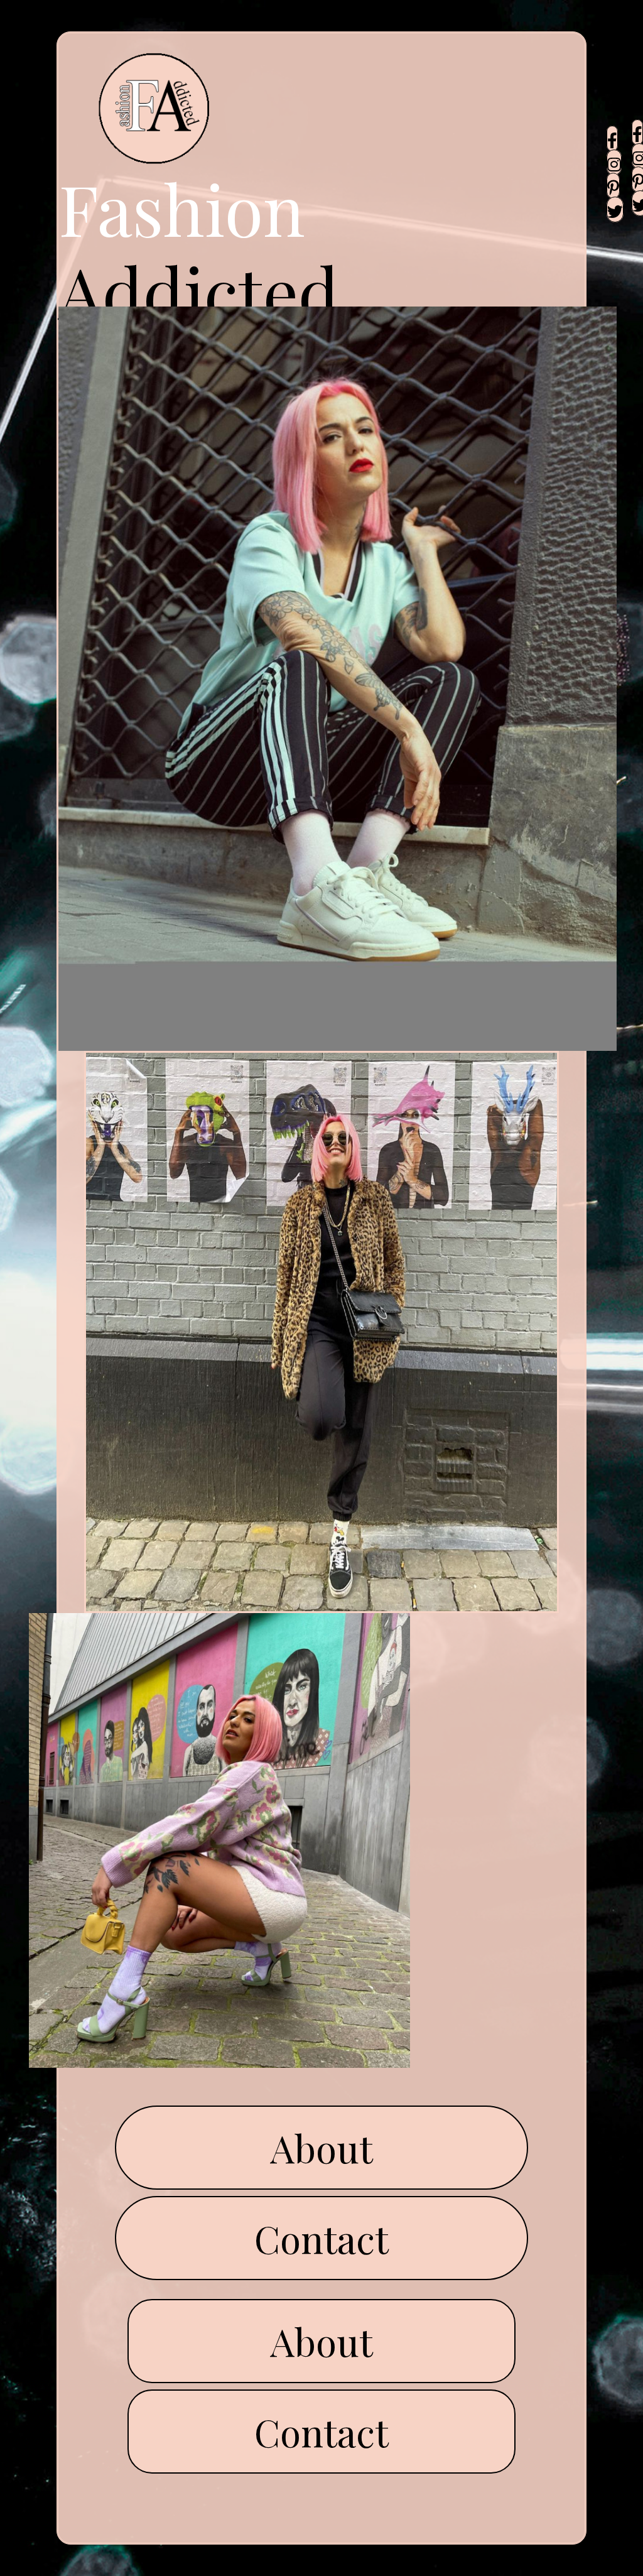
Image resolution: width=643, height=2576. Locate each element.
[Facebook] (612, 139)
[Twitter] (615, 209)
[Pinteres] (613, 186)
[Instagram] (614, 162)
